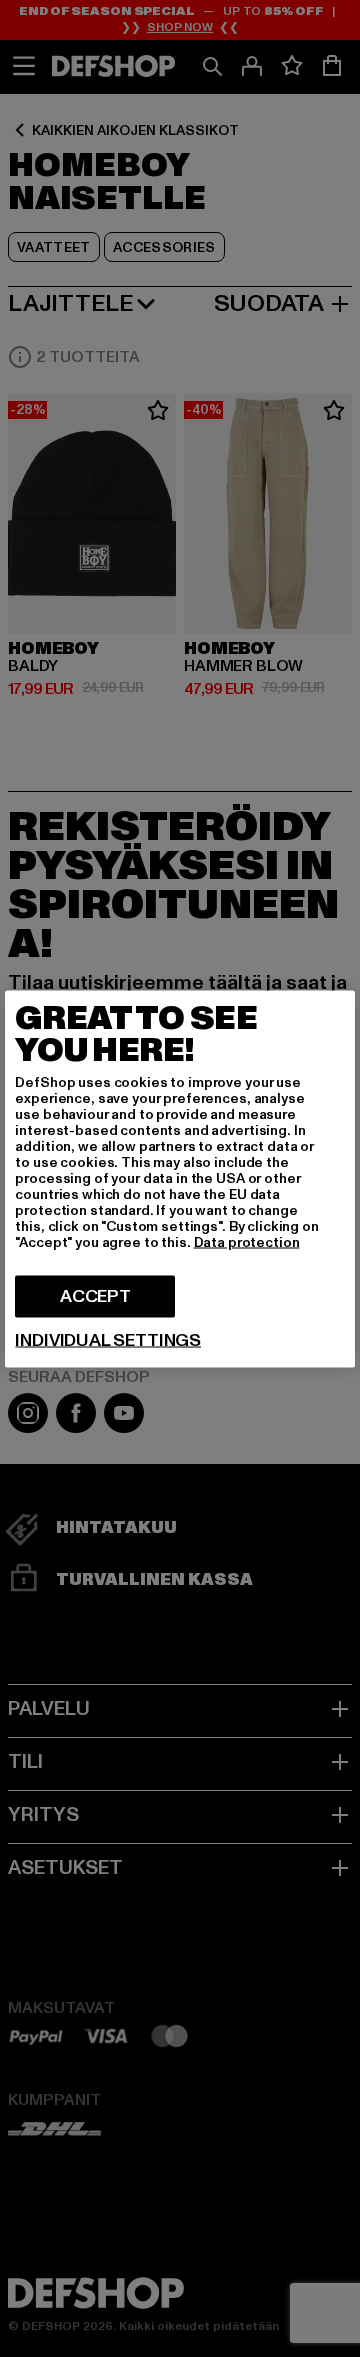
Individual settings (108, 1340)
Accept (95, 1295)
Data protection (247, 1241)
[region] (179, 1178)
